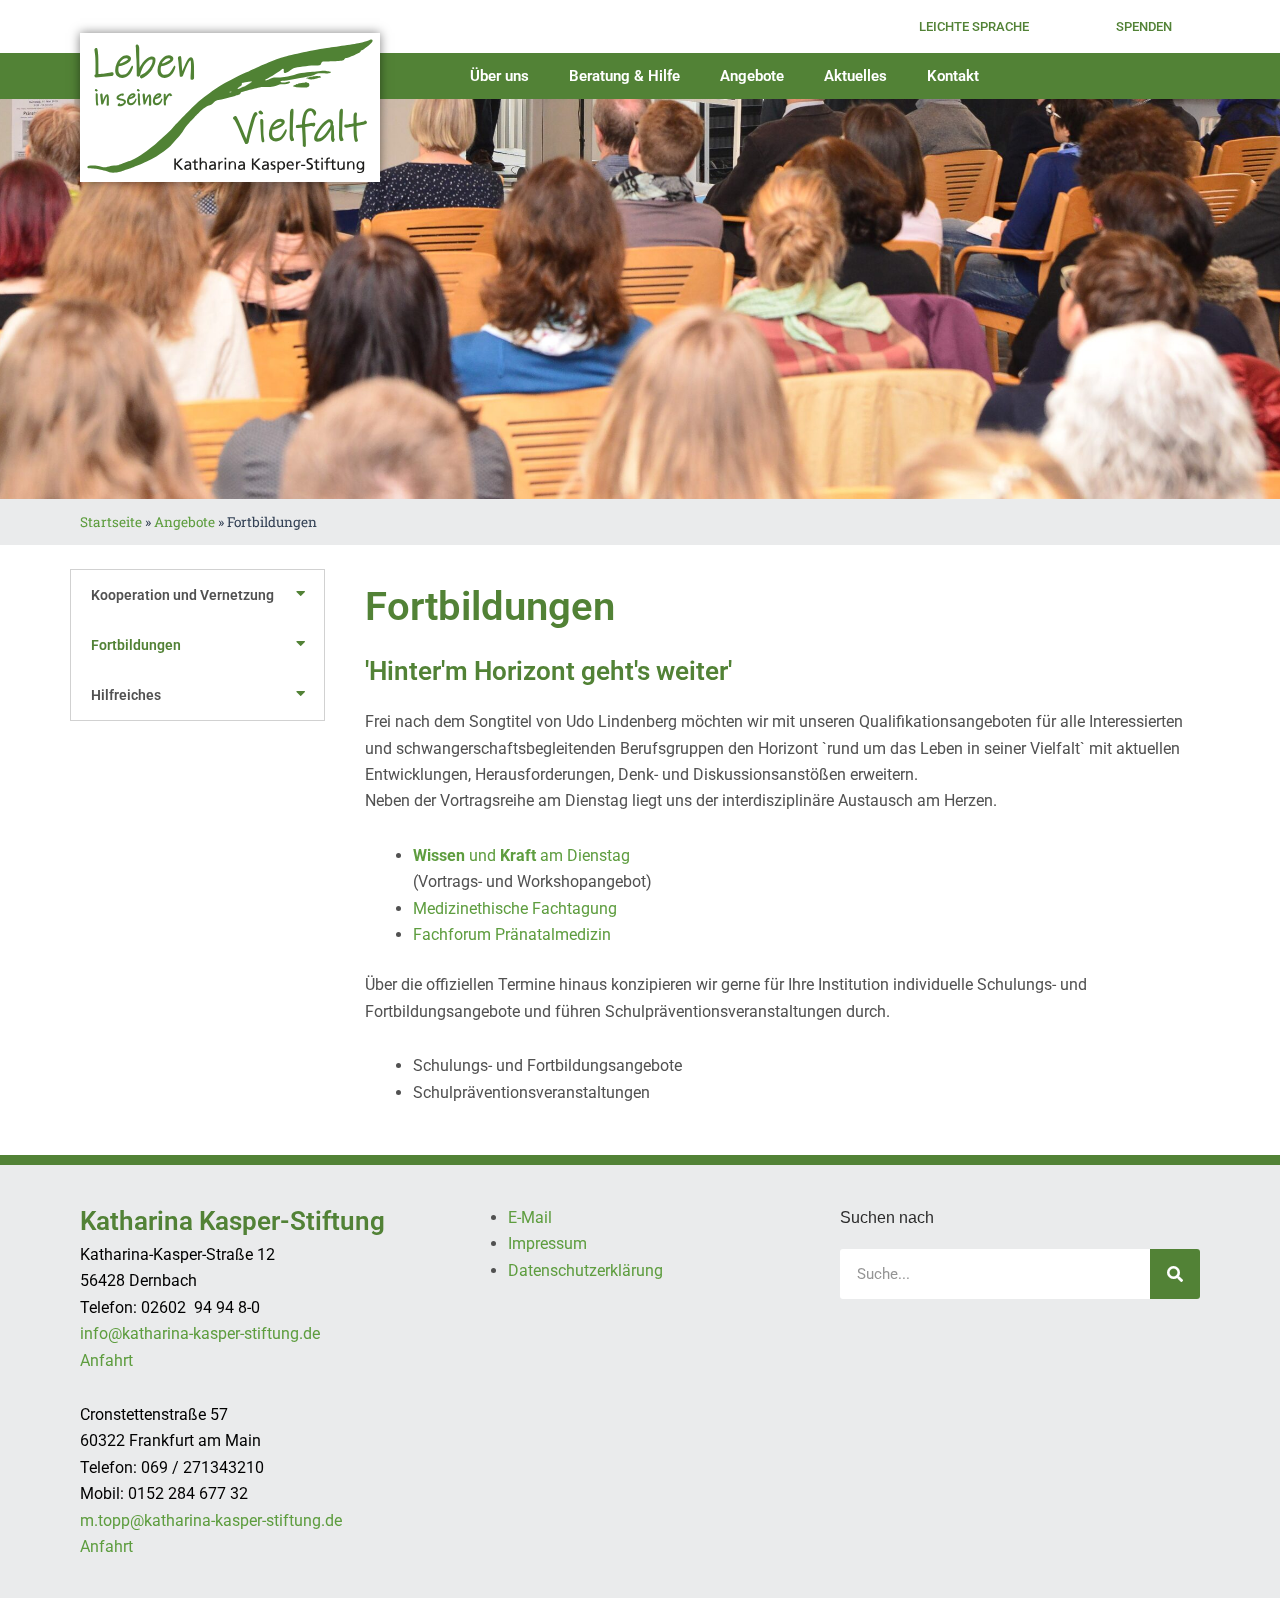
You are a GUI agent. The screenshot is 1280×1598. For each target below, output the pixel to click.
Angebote (752, 76)
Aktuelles (855, 76)
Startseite (111, 522)
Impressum (547, 1243)
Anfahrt (106, 1360)
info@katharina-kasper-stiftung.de (200, 1333)
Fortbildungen (136, 645)
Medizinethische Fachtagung (515, 908)
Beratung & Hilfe (624, 76)
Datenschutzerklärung (585, 1270)
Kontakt (953, 76)
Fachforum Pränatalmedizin (512, 934)
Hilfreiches (126, 695)
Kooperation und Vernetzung (182, 595)
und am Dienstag (521, 855)
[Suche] (1175, 1274)
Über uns (499, 76)
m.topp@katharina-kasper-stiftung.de (211, 1520)
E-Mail (530, 1217)
